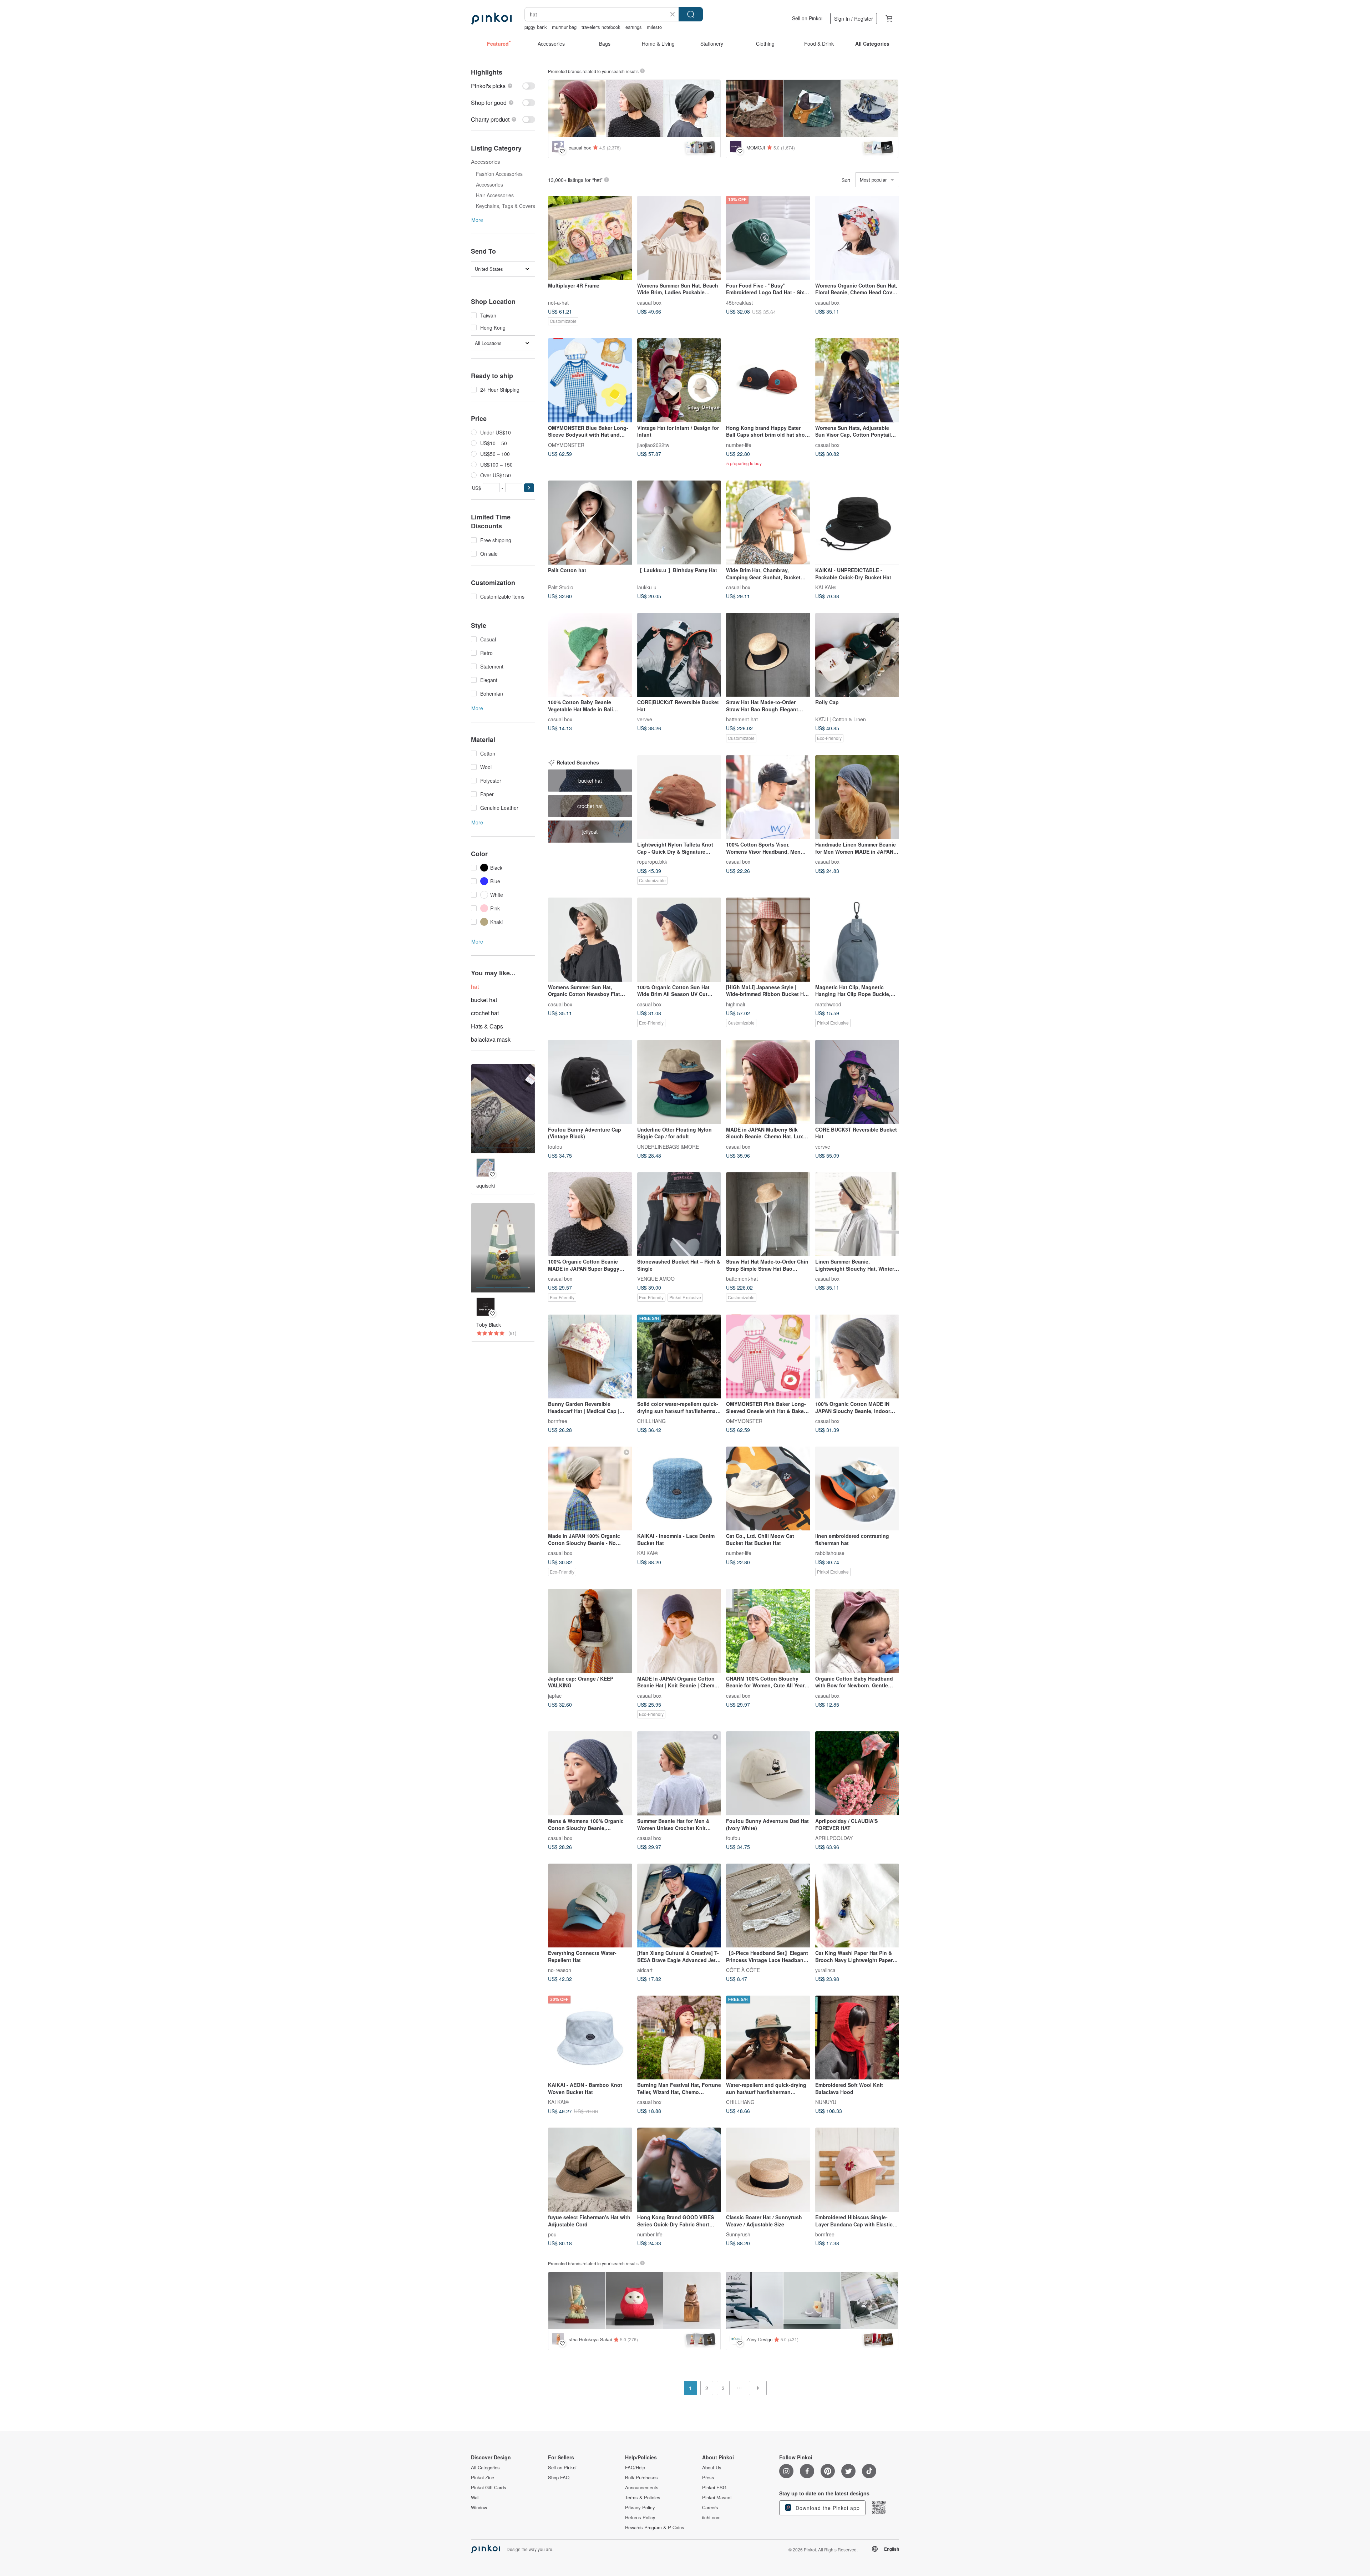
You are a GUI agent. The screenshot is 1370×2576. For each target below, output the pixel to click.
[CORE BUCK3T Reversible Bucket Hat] (857, 1082)
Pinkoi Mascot (717, 2498)
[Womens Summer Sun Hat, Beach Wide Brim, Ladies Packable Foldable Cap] (679, 238)
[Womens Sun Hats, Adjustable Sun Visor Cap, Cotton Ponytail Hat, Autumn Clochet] (857, 380)
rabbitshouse (830, 1553)
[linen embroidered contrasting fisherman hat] (857, 1489)
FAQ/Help (635, 2468)
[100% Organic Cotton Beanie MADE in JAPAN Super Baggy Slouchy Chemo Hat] (590, 1214)
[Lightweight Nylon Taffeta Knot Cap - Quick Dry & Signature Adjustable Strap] (679, 797)
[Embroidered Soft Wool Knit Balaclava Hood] (857, 2038)
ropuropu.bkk (652, 862)
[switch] (503, 86)
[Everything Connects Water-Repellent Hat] (590, 1906)
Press (708, 2478)
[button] (529, 488)
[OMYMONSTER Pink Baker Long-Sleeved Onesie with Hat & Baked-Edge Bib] (768, 1357)
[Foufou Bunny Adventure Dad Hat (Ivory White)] (768, 1773)
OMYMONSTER (566, 444)
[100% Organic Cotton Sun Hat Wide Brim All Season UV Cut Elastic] (679, 940)
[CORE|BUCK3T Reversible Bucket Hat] (679, 655)
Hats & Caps (487, 1026)
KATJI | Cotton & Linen (841, 719)
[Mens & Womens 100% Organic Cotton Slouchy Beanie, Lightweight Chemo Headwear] (590, 1773)
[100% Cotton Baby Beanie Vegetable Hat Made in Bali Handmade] (590, 655)
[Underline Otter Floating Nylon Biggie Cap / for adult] (679, 1082)
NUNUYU (826, 2102)
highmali (735, 1004)
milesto (654, 27)
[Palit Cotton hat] (590, 523)
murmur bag (564, 27)
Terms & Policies (643, 2498)
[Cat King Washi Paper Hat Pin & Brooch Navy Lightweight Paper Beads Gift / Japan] (857, 1906)
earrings (634, 27)
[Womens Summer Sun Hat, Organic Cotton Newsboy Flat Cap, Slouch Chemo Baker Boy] (590, 940)
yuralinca (825, 1970)
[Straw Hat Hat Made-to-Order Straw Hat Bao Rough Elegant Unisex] (768, 655)
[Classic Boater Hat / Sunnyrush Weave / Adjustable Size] (768, 2170)
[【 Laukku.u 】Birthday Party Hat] (679, 523)
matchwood (828, 1004)
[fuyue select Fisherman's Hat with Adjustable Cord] (590, 2170)
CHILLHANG (651, 1421)
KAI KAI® (826, 587)
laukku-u (647, 587)
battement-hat (742, 719)
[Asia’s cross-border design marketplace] (491, 19)
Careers (710, 2508)
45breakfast (739, 302)
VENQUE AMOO (656, 1279)
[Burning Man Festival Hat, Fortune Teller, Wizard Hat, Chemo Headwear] (679, 2038)
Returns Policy (640, 2517)
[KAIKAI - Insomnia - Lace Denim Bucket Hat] (679, 1489)
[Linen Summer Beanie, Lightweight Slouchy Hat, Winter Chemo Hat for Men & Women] (857, 1214)
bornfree (558, 1421)
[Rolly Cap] (857, 655)
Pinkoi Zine (483, 2478)
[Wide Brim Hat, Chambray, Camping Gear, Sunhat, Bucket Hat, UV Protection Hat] (768, 523)
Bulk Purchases (641, 2478)
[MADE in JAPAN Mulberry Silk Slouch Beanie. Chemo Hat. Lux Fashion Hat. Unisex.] (768, 1082)
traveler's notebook (601, 27)
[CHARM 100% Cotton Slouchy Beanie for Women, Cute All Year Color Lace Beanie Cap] (768, 1631)
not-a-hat (558, 302)
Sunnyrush (738, 2234)
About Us (712, 2468)
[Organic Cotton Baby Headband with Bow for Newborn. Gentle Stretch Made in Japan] (857, 1631)
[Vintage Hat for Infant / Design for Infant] (679, 380)
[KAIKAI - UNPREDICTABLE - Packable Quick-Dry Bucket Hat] (857, 523)
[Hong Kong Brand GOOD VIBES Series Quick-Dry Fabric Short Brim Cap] (679, 2170)
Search (691, 14)
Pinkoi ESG (714, 2488)
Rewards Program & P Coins (655, 2527)
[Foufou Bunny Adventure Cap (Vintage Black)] (590, 1082)
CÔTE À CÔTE (743, 1970)
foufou (555, 1146)
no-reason (560, 1970)
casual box (649, 302)
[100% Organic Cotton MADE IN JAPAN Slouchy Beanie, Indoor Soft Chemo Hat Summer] (857, 1357)
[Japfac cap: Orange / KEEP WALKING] (590, 1631)
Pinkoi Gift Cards (489, 2488)
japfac (555, 1695)
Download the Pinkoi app (827, 2508)
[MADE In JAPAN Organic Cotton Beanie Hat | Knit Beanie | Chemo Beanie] (679, 1631)
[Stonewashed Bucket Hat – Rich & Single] (679, 1214)
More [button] (477, 220)
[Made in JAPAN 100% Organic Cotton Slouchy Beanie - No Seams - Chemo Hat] (590, 1489)
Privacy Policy (640, 2508)
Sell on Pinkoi (807, 18)
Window (479, 2508)
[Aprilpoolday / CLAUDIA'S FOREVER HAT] (857, 1773)
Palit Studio (561, 587)
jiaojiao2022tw (653, 444)
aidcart (645, 1970)
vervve (645, 719)
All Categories (485, 2468)
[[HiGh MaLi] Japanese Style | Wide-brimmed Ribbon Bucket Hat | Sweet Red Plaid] (768, 940)
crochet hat (485, 1013)
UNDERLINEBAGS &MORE (668, 1146)
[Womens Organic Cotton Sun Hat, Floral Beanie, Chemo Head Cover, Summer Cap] (857, 238)
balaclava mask (491, 1039)
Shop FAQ (559, 2478)
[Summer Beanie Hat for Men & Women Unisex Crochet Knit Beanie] (679, 1773)
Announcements (642, 2488)
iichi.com (711, 2517)
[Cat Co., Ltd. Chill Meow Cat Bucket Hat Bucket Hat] (768, 1489)
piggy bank (536, 27)
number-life (739, 444)
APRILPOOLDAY (834, 1838)
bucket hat (484, 1000)
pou (552, 2234)
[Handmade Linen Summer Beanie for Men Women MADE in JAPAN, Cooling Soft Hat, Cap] (857, 797)
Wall (475, 2498)
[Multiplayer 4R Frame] (590, 238)
